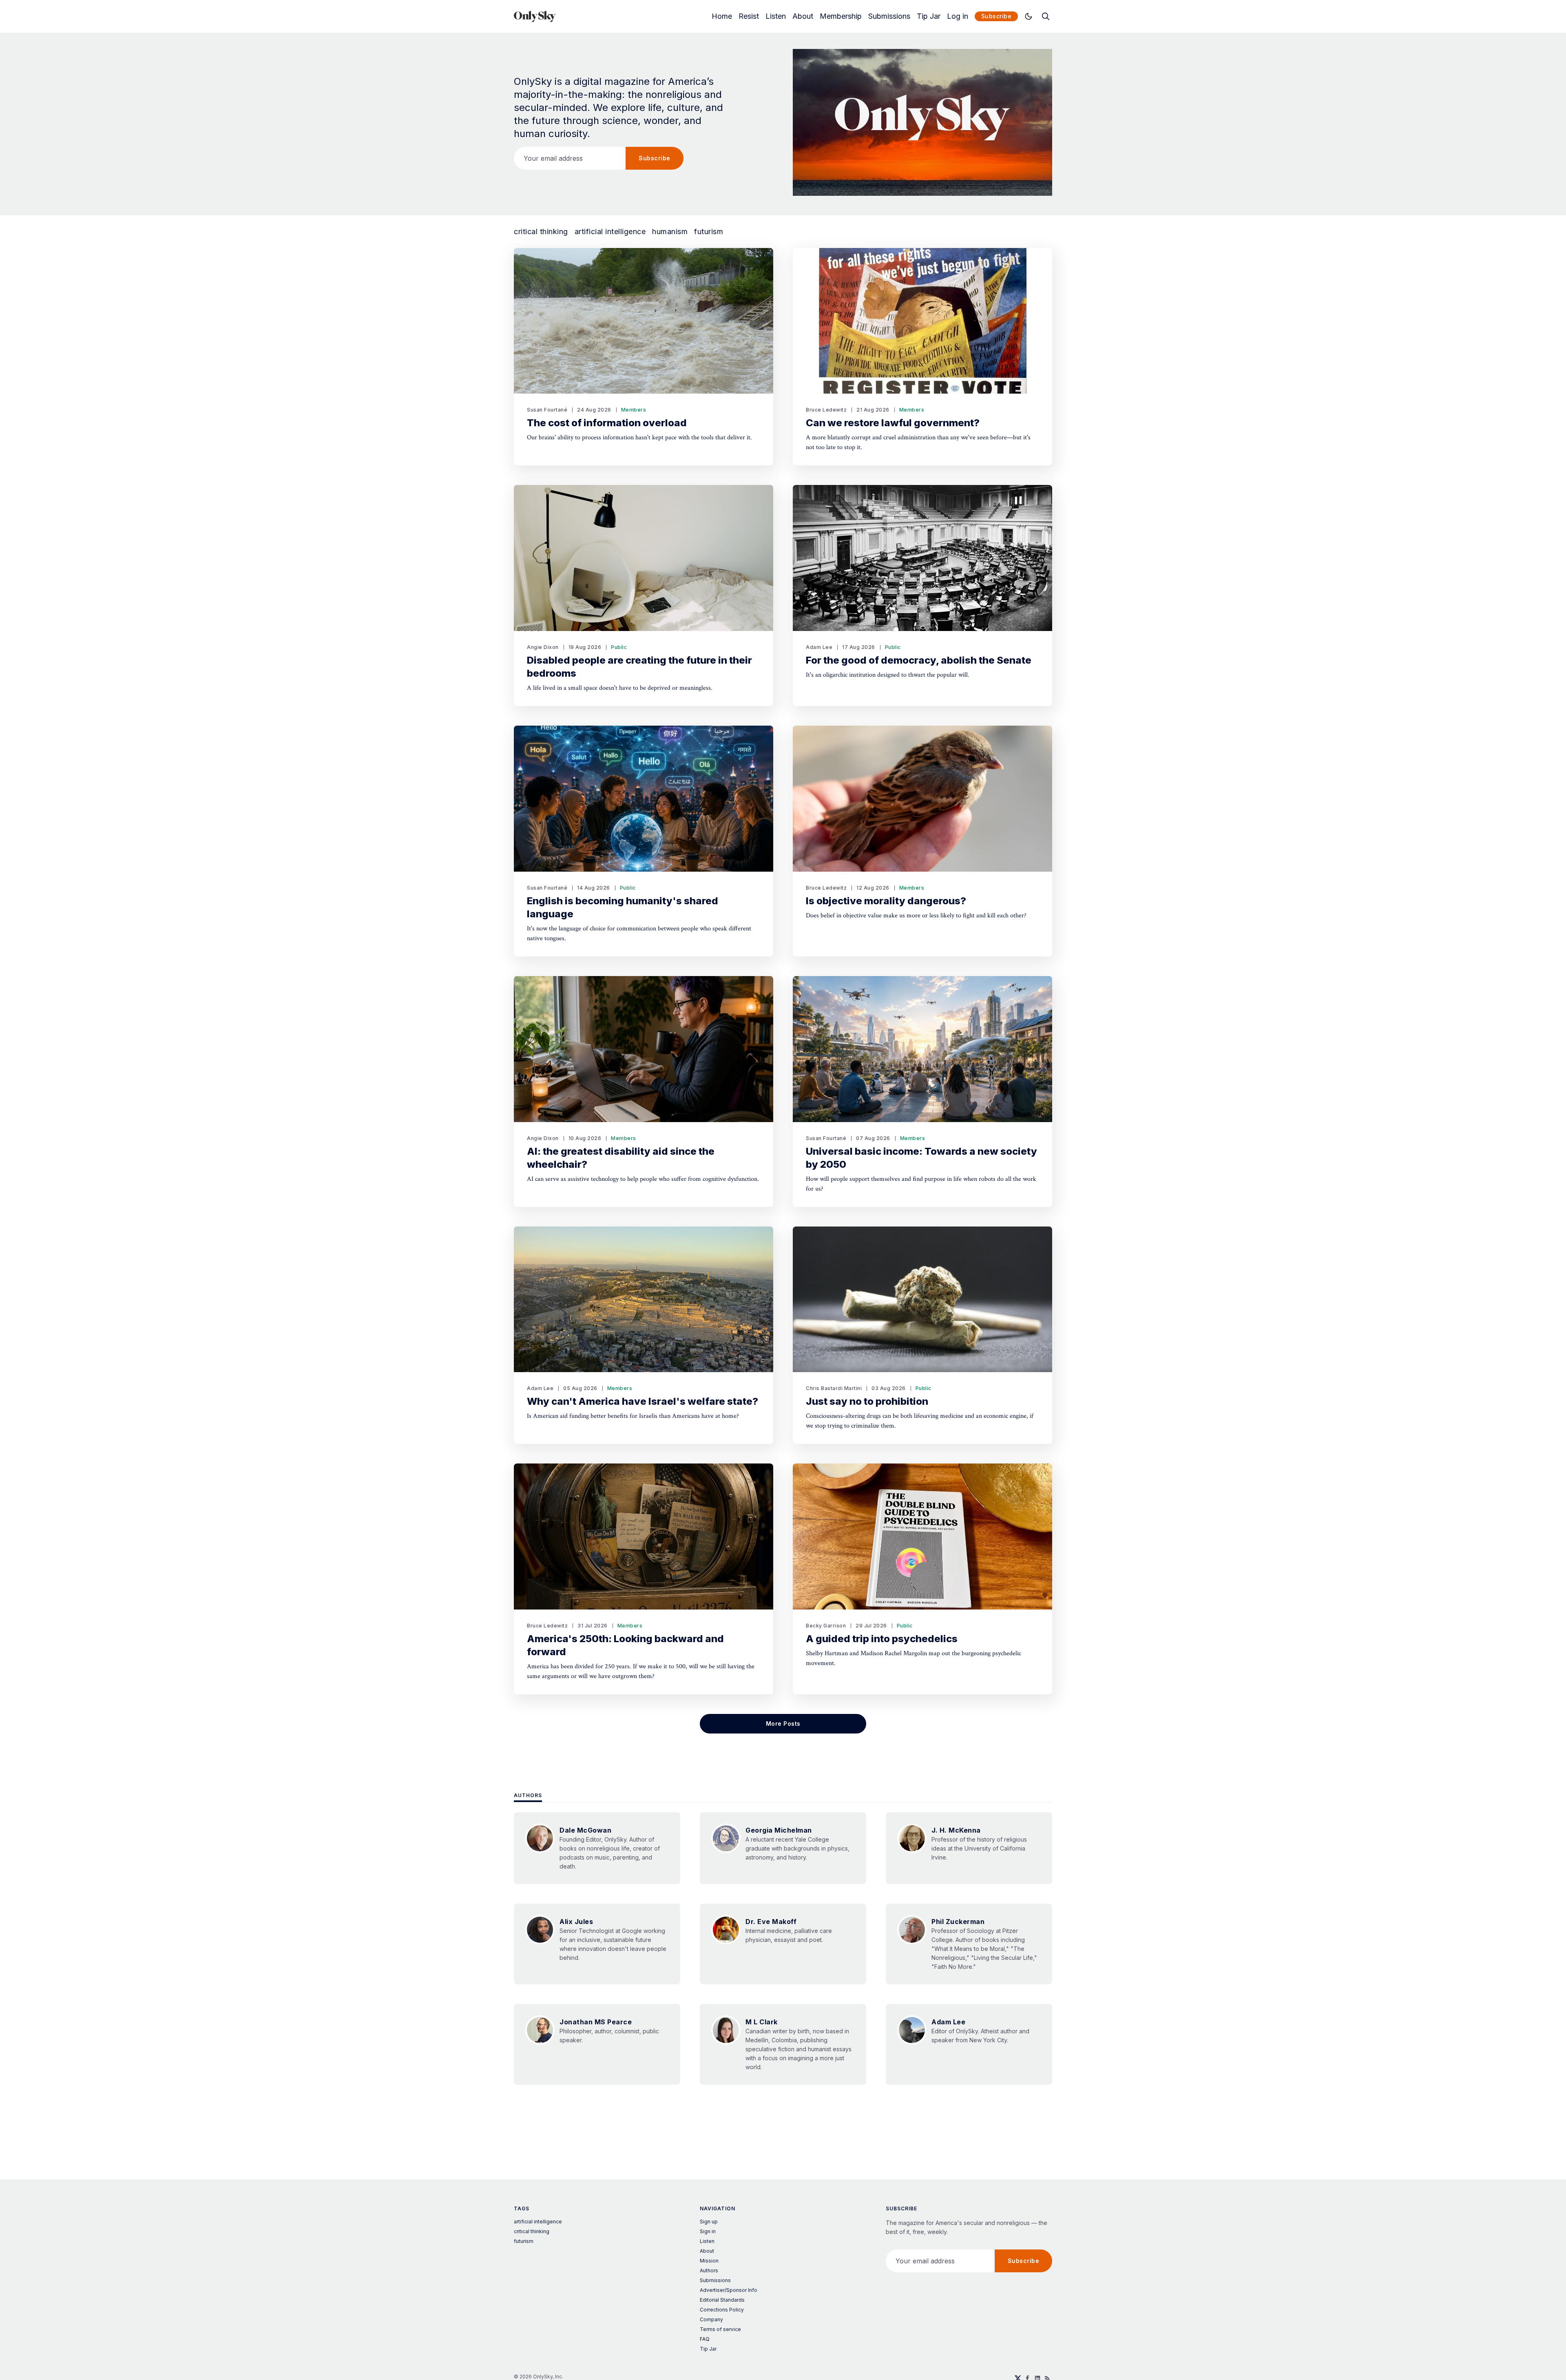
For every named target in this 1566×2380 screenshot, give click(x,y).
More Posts (783, 1724)
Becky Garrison (826, 1626)
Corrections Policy (722, 2310)
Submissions (889, 16)
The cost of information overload (607, 423)
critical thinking (541, 232)
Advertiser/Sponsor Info (729, 2290)
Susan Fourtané (547, 410)
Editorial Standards (722, 2300)
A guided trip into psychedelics (882, 1639)
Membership (841, 16)
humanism (670, 232)
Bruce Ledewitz (826, 410)
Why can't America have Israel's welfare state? (643, 1401)
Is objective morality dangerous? (886, 901)
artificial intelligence (610, 232)
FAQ (705, 2339)
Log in (958, 16)
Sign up (709, 2222)
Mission (709, 2261)
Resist (749, 16)
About (803, 16)
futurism (709, 232)
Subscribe (996, 16)
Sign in (708, 2231)
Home (722, 16)
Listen (776, 16)
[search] (1046, 16)
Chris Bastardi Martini (834, 1388)
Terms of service (720, 2329)
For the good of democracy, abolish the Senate (919, 660)
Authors (528, 1795)
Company (711, 2319)
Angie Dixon (543, 647)
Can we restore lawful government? (893, 423)
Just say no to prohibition (867, 1401)
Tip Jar (929, 16)
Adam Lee (819, 647)
